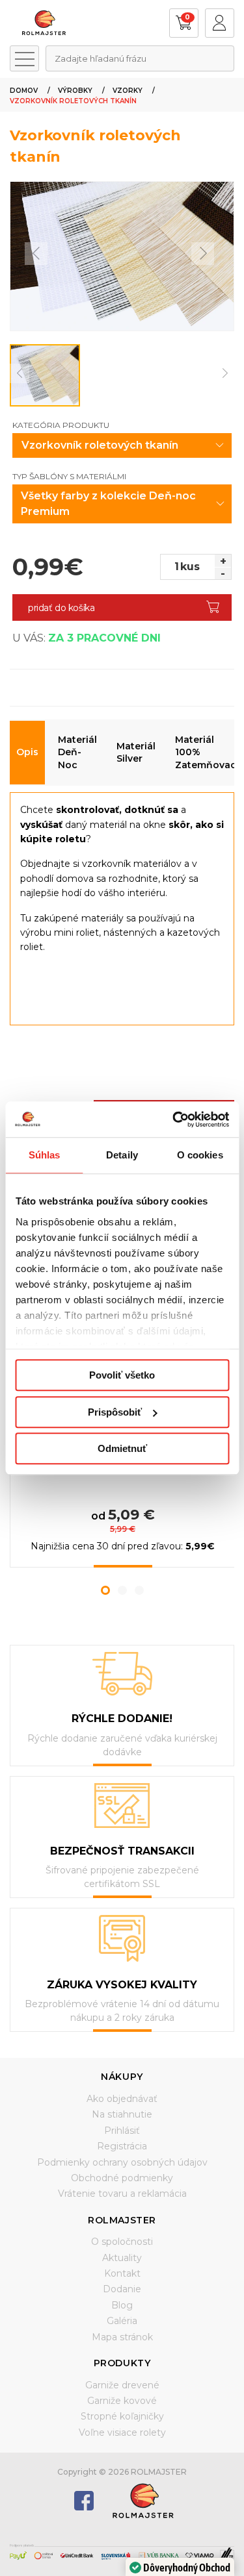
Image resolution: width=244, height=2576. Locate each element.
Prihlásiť (122, 2131)
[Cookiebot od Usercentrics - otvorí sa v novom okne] (174, 1119)
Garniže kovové (122, 2401)
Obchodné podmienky (122, 2178)
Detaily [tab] (122, 1155)
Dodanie (122, 2289)
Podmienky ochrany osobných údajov (122, 2162)
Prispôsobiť (115, 1412)
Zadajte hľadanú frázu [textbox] (101, 58)
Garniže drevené (122, 2385)
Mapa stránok (122, 2337)
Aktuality (122, 2258)
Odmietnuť (122, 1448)
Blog (122, 2305)
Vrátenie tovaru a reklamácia (122, 2194)
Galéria (122, 2321)
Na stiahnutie (122, 2114)
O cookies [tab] (200, 1155)
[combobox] (140, 58)
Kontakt (122, 2273)
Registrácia (122, 2146)
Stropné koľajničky (122, 2416)
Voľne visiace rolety (122, 2432)
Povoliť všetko (122, 1375)
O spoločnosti (122, 2242)
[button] (105, 1590)
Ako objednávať (122, 2099)
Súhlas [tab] (45, 1155)
